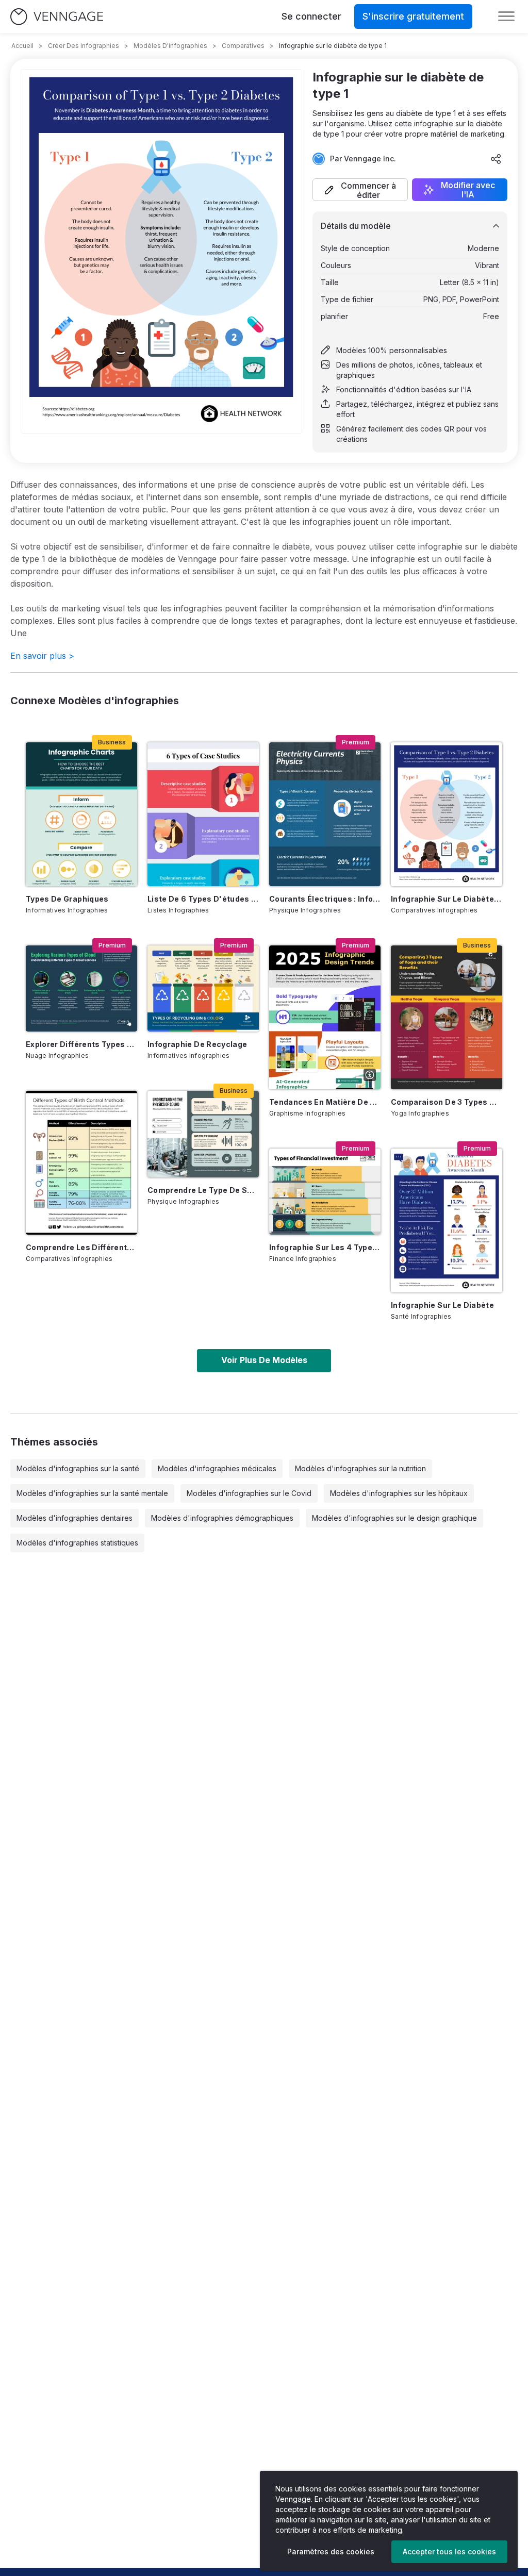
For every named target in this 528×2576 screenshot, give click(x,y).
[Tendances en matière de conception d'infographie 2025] (325, 1017)
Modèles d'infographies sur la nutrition (360, 1468)
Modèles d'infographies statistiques (77, 1543)
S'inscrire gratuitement (413, 16)
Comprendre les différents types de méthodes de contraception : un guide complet (81, 1247)
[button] (360, 190)
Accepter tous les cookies (449, 2552)
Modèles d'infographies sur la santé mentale (92, 1493)
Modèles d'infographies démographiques (222, 1518)
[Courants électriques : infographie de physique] (325, 814)
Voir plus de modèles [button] (264, 1360)
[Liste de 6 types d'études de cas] (203, 814)
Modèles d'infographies (170, 46)
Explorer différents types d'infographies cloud (81, 1044)
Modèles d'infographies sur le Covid (249, 1493)
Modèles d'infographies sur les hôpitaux (399, 1493)
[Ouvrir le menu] (506, 16)
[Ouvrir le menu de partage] (496, 159)
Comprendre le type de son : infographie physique (203, 1190)
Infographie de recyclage (197, 1044)
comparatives (243, 46)
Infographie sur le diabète (442, 1305)
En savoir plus (42, 656)
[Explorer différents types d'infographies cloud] (81, 988)
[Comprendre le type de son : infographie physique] (203, 1134)
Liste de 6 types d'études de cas (203, 899)
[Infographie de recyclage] (203, 988)
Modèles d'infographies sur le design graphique (394, 1518)
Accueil (22, 46)
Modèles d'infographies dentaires (75, 1518)
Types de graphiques (67, 899)
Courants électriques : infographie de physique (325, 899)
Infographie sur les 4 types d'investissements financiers (325, 1247)
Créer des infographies (84, 46)
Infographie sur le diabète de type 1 (447, 899)
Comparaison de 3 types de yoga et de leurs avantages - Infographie (447, 1102)
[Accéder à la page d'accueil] (57, 17)
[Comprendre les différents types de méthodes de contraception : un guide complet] (81, 1163)
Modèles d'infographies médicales (217, 1468)
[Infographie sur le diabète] (447, 1220)
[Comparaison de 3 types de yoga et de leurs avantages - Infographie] (447, 1017)
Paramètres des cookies (331, 2552)
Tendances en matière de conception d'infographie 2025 (325, 1102)
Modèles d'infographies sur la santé (78, 1468)
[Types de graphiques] (81, 814)
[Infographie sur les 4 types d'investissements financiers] (325, 1192)
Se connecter (311, 16)
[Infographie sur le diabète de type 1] (447, 814)
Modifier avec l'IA (468, 190)
